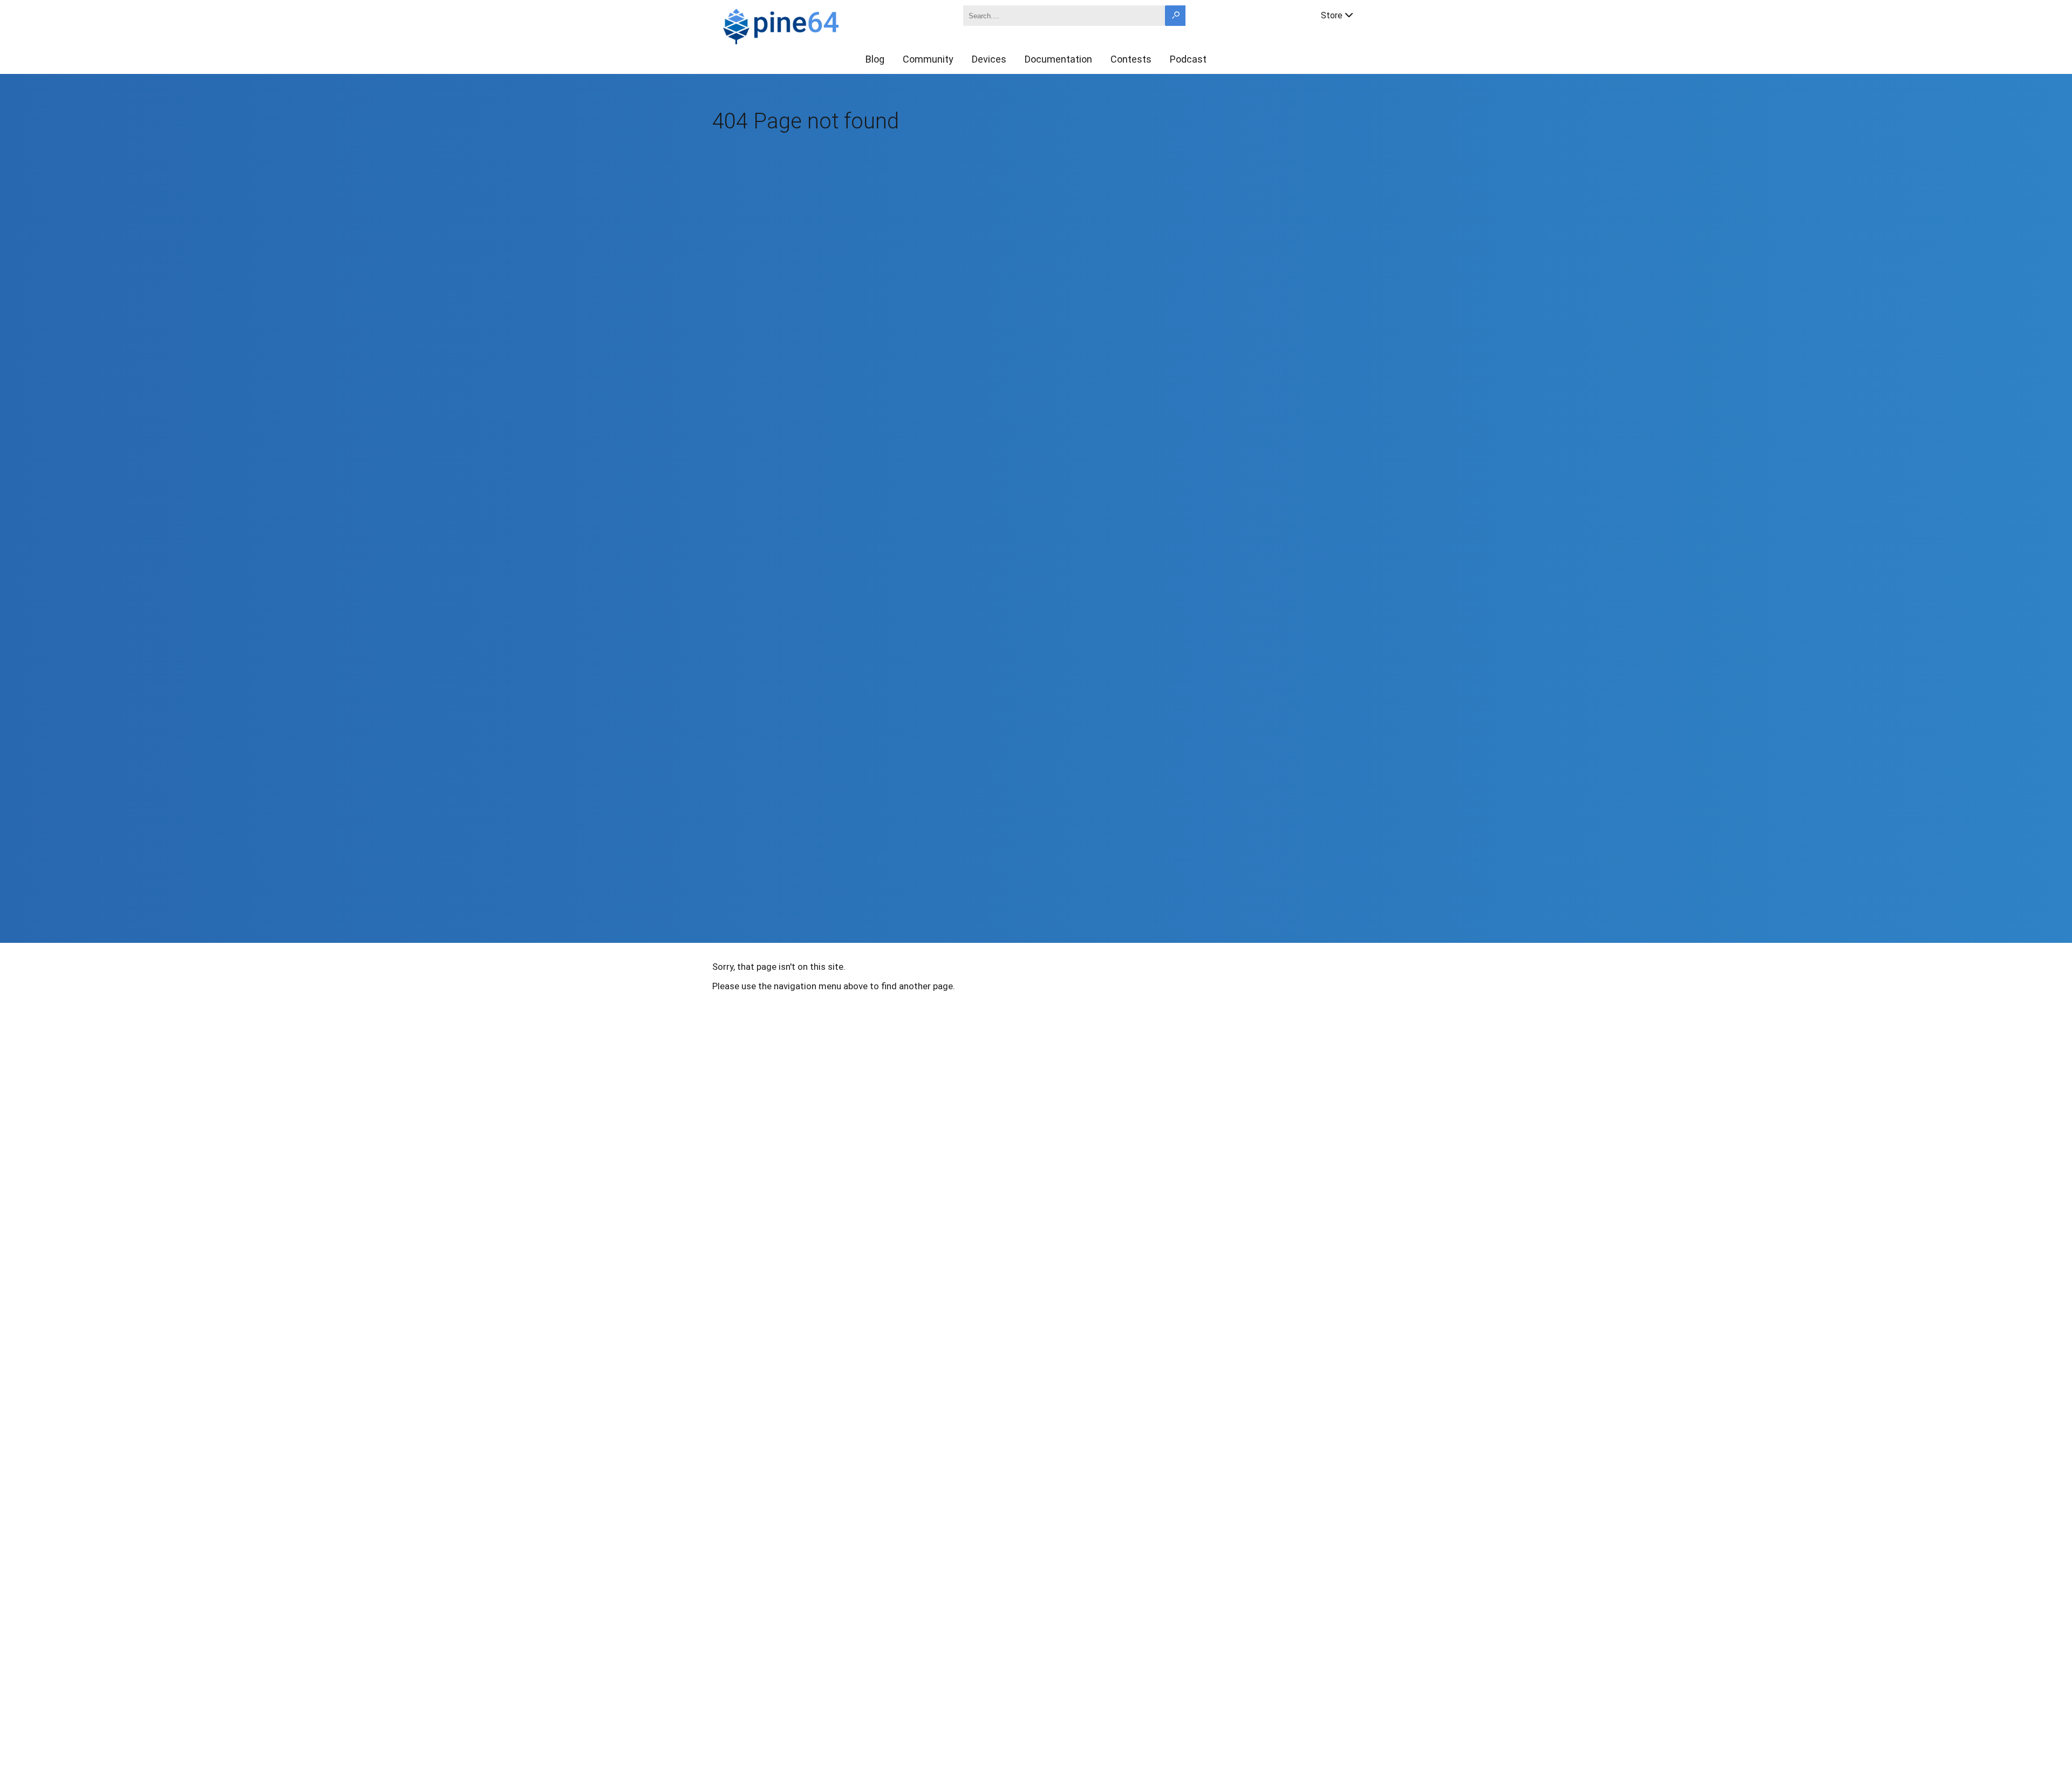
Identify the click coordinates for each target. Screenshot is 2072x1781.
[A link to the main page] (818, 25)
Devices (989, 59)
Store (1332, 15)
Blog (875, 59)
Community (928, 59)
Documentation (1058, 59)
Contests (1131, 59)
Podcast (1188, 59)
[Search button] (1175, 16)
